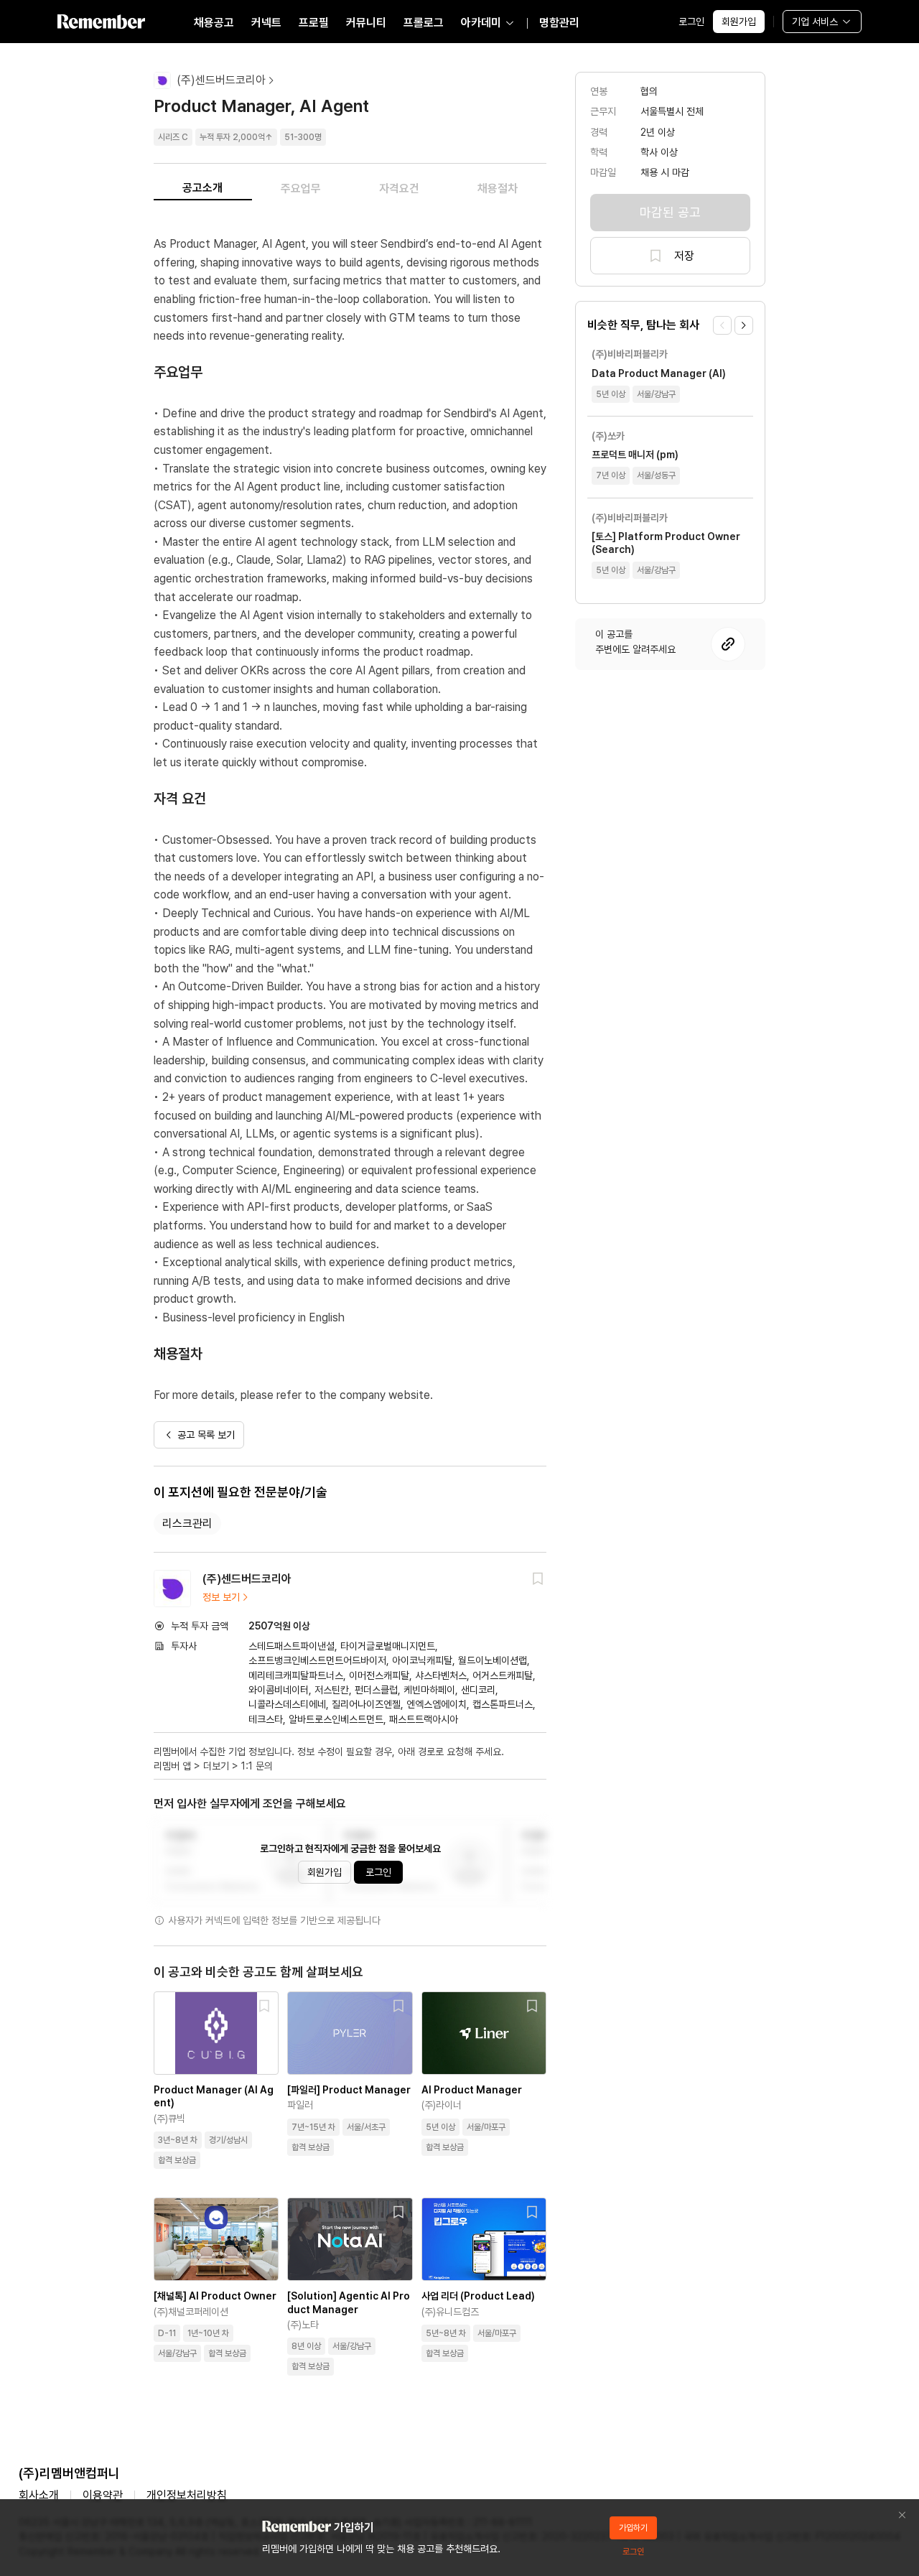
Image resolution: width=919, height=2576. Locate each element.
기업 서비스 (815, 22)
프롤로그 (424, 23)
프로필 (314, 23)
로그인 (691, 22)
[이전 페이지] (722, 325)
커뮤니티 (366, 23)
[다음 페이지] (744, 325)
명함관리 (559, 23)
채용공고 (214, 23)
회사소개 (39, 2495)
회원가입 (739, 22)
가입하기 (633, 2528)
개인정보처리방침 (187, 2495)
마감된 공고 (670, 212)
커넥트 (266, 23)
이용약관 (103, 2495)
